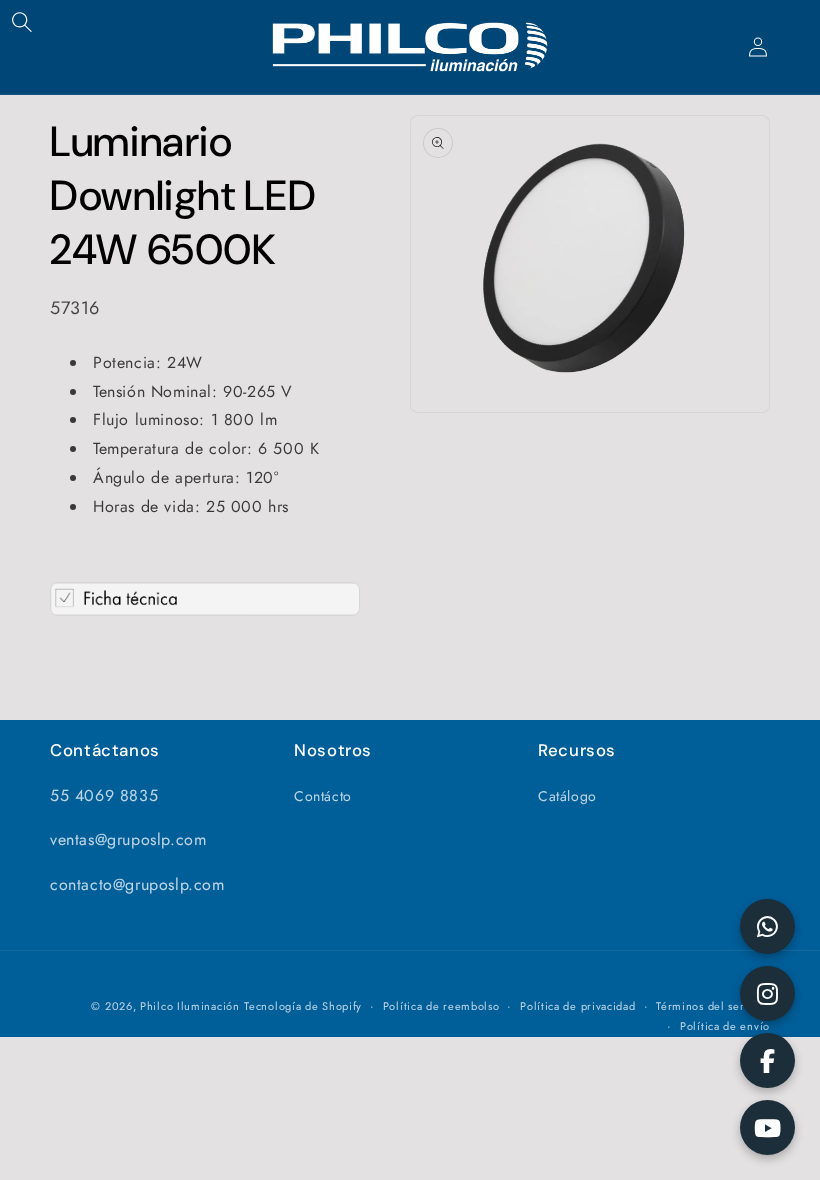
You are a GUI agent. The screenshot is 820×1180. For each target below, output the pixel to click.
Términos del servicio (713, 1006)
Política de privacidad (577, 1006)
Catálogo (567, 796)
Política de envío (725, 1026)
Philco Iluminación (190, 1006)
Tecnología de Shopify (303, 1006)
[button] (22, 22)
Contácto (323, 796)
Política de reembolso (441, 1006)
